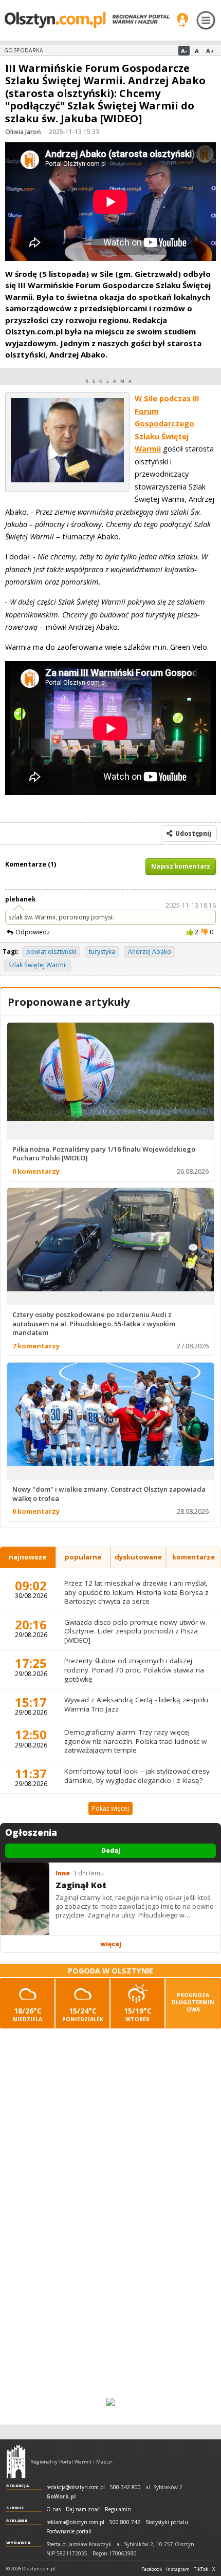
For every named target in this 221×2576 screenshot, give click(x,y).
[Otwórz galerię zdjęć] (67, 480)
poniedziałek (83, 2014)
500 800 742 (125, 2522)
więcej (111, 1944)
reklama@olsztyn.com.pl (75, 2522)
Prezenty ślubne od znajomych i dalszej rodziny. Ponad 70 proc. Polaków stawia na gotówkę (134, 1670)
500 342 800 (125, 2487)
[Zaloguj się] (182, 20)
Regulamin (118, 2509)
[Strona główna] (87, 20)
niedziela (27, 2014)
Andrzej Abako (150, 952)
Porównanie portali (69, 2532)
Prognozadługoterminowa (193, 2002)
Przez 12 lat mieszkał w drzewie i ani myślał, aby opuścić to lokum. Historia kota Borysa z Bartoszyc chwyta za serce (136, 1592)
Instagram (178, 2569)
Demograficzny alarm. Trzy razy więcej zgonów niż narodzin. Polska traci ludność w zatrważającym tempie (135, 1741)
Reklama (17, 2521)
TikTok (201, 2569)
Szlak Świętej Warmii (38, 965)
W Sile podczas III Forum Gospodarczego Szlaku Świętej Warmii (167, 424)
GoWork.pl (61, 2496)
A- (184, 51)
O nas (53, 2509)
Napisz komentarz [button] (181, 866)
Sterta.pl (57, 2544)
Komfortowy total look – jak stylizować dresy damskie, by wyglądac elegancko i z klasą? (137, 1776)
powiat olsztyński (51, 952)
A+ (210, 51)
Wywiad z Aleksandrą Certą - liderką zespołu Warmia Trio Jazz (136, 1704)
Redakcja (18, 2486)
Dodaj (111, 1850)
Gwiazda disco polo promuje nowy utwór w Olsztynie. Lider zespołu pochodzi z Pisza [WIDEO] (135, 1631)
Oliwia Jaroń (23, 132)
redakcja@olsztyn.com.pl (76, 2487)
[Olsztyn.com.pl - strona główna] (16, 2461)
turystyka (102, 952)
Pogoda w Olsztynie (110, 1971)
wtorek (138, 2014)
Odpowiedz (33, 932)
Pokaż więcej (110, 1808)
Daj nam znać (83, 2509)
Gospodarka (23, 50)
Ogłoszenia (31, 1833)
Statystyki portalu (167, 2522)
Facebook (152, 2569)
